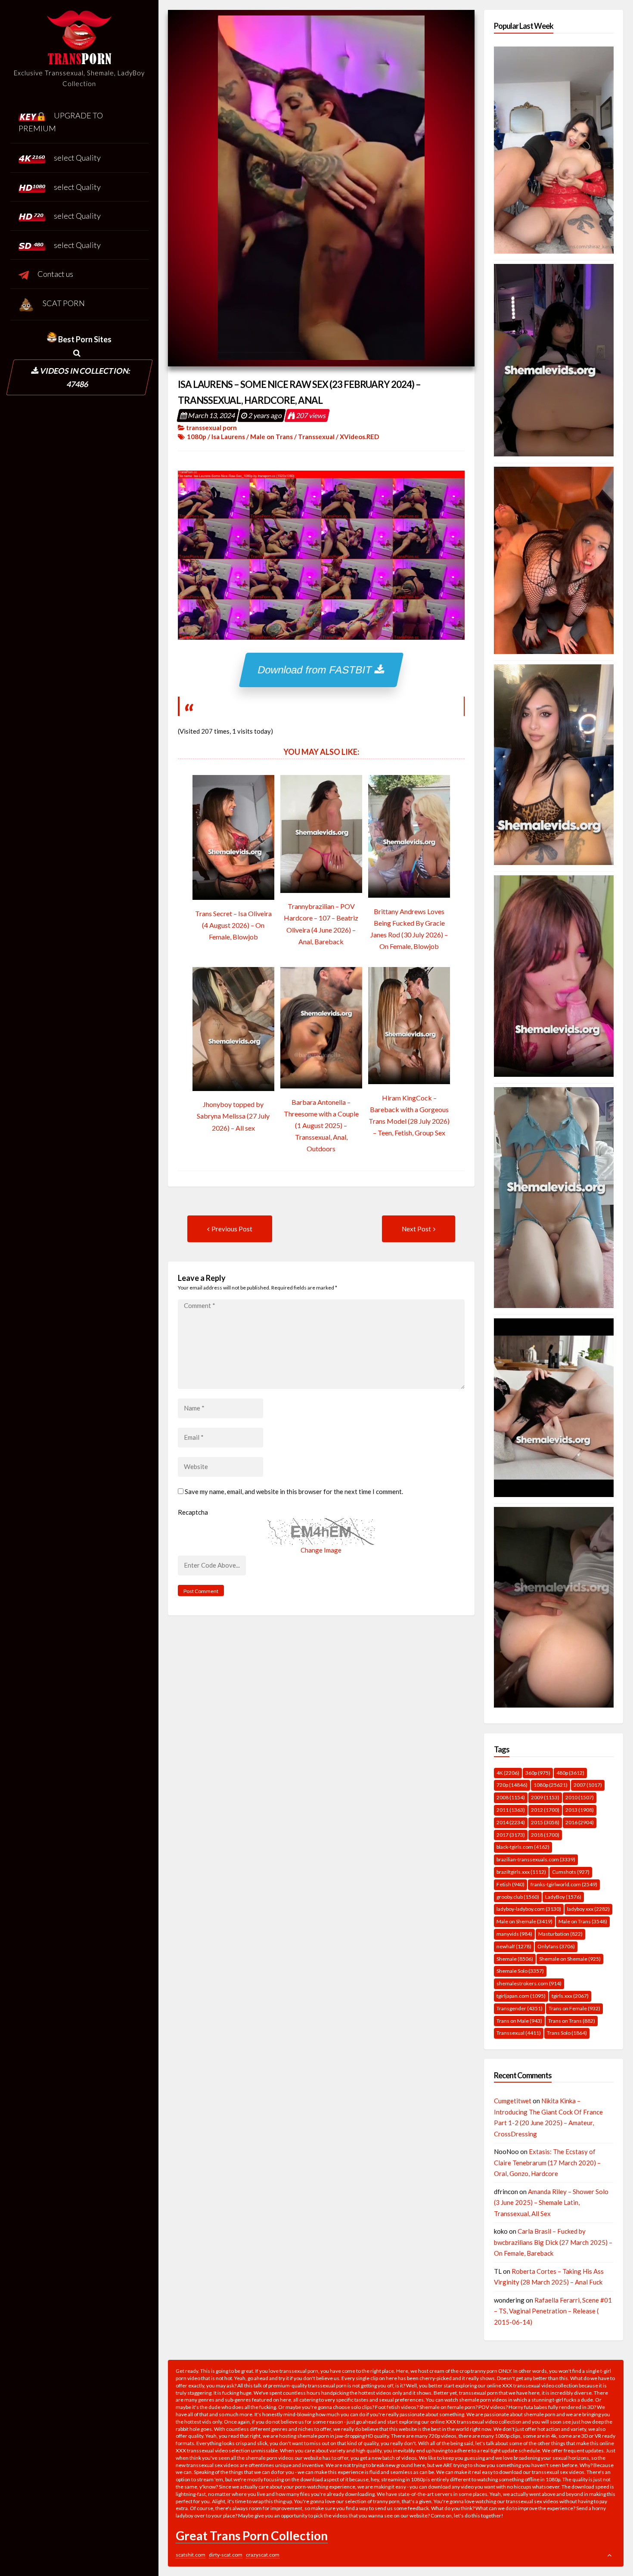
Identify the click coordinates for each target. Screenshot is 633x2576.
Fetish (510, 1884)
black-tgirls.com (523, 1847)
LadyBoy (563, 1897)
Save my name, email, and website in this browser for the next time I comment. (294, 1491)
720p (512, 1785)
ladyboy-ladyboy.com (529, 1909)
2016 (580, 1822)
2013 (580, 1810)
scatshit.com (191, 2555)
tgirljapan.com (521, 1996)
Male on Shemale (524, 1921)
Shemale (515, 1959)
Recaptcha (193, 1512)
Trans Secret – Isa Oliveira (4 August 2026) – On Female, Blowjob (233, 925)
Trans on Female (574, 2008)
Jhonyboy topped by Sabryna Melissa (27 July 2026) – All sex (233, 1116)
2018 (545, 1835)
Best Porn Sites (84, 339)
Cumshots (571, 1872)
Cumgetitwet (513, 2101)
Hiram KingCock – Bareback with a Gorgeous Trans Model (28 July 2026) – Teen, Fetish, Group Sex (409, 1115)
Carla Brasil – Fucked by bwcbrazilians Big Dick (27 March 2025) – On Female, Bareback (553, 2242)
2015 (545, 1822)
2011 (511, 1810)
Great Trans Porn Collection (252, 2536)
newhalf (514, 1946)
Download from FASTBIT (316, 670)
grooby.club (518, 1897)
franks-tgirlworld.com (564, 1884)
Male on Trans (272, 437)
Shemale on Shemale (570, 1959)
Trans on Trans (572, 2021)
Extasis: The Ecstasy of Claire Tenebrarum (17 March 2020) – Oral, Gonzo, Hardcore (547, 2162)
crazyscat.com (263, 2555)
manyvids (514, 1934)
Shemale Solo (520, 1971)
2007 (588, 1785)
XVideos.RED (359, 437)
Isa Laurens (228, 437)
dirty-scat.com (226, 2555)
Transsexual (316, 437)
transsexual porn (211, 428)
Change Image (321, 1550)
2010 (580, 1797)
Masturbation (560, 1934)
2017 (511, 1835)
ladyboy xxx (588, 1909)
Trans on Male (519, 2021)
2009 (545, 1797)
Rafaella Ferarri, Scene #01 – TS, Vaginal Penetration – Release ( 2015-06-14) (553, 2311)
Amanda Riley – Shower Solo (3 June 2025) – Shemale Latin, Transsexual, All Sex (551, 2202)
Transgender (520, 2008)
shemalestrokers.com (529, 1983)
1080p (197, 437)
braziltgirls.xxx (521, 1872)
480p (570, 1773)
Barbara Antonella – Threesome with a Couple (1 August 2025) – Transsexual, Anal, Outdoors (321, 1125)
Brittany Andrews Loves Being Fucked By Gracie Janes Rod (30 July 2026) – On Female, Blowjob (409, 929)
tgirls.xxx (570, 1996)
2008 (511, 1797)
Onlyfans (556, 1946)
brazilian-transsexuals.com (536, 1859)
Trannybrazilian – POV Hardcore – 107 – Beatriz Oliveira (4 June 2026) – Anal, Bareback (321, 924)
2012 (545, 1810)
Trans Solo (567, 2033)
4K (508, 1773)
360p (538, 1773)
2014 (511, 1822)
